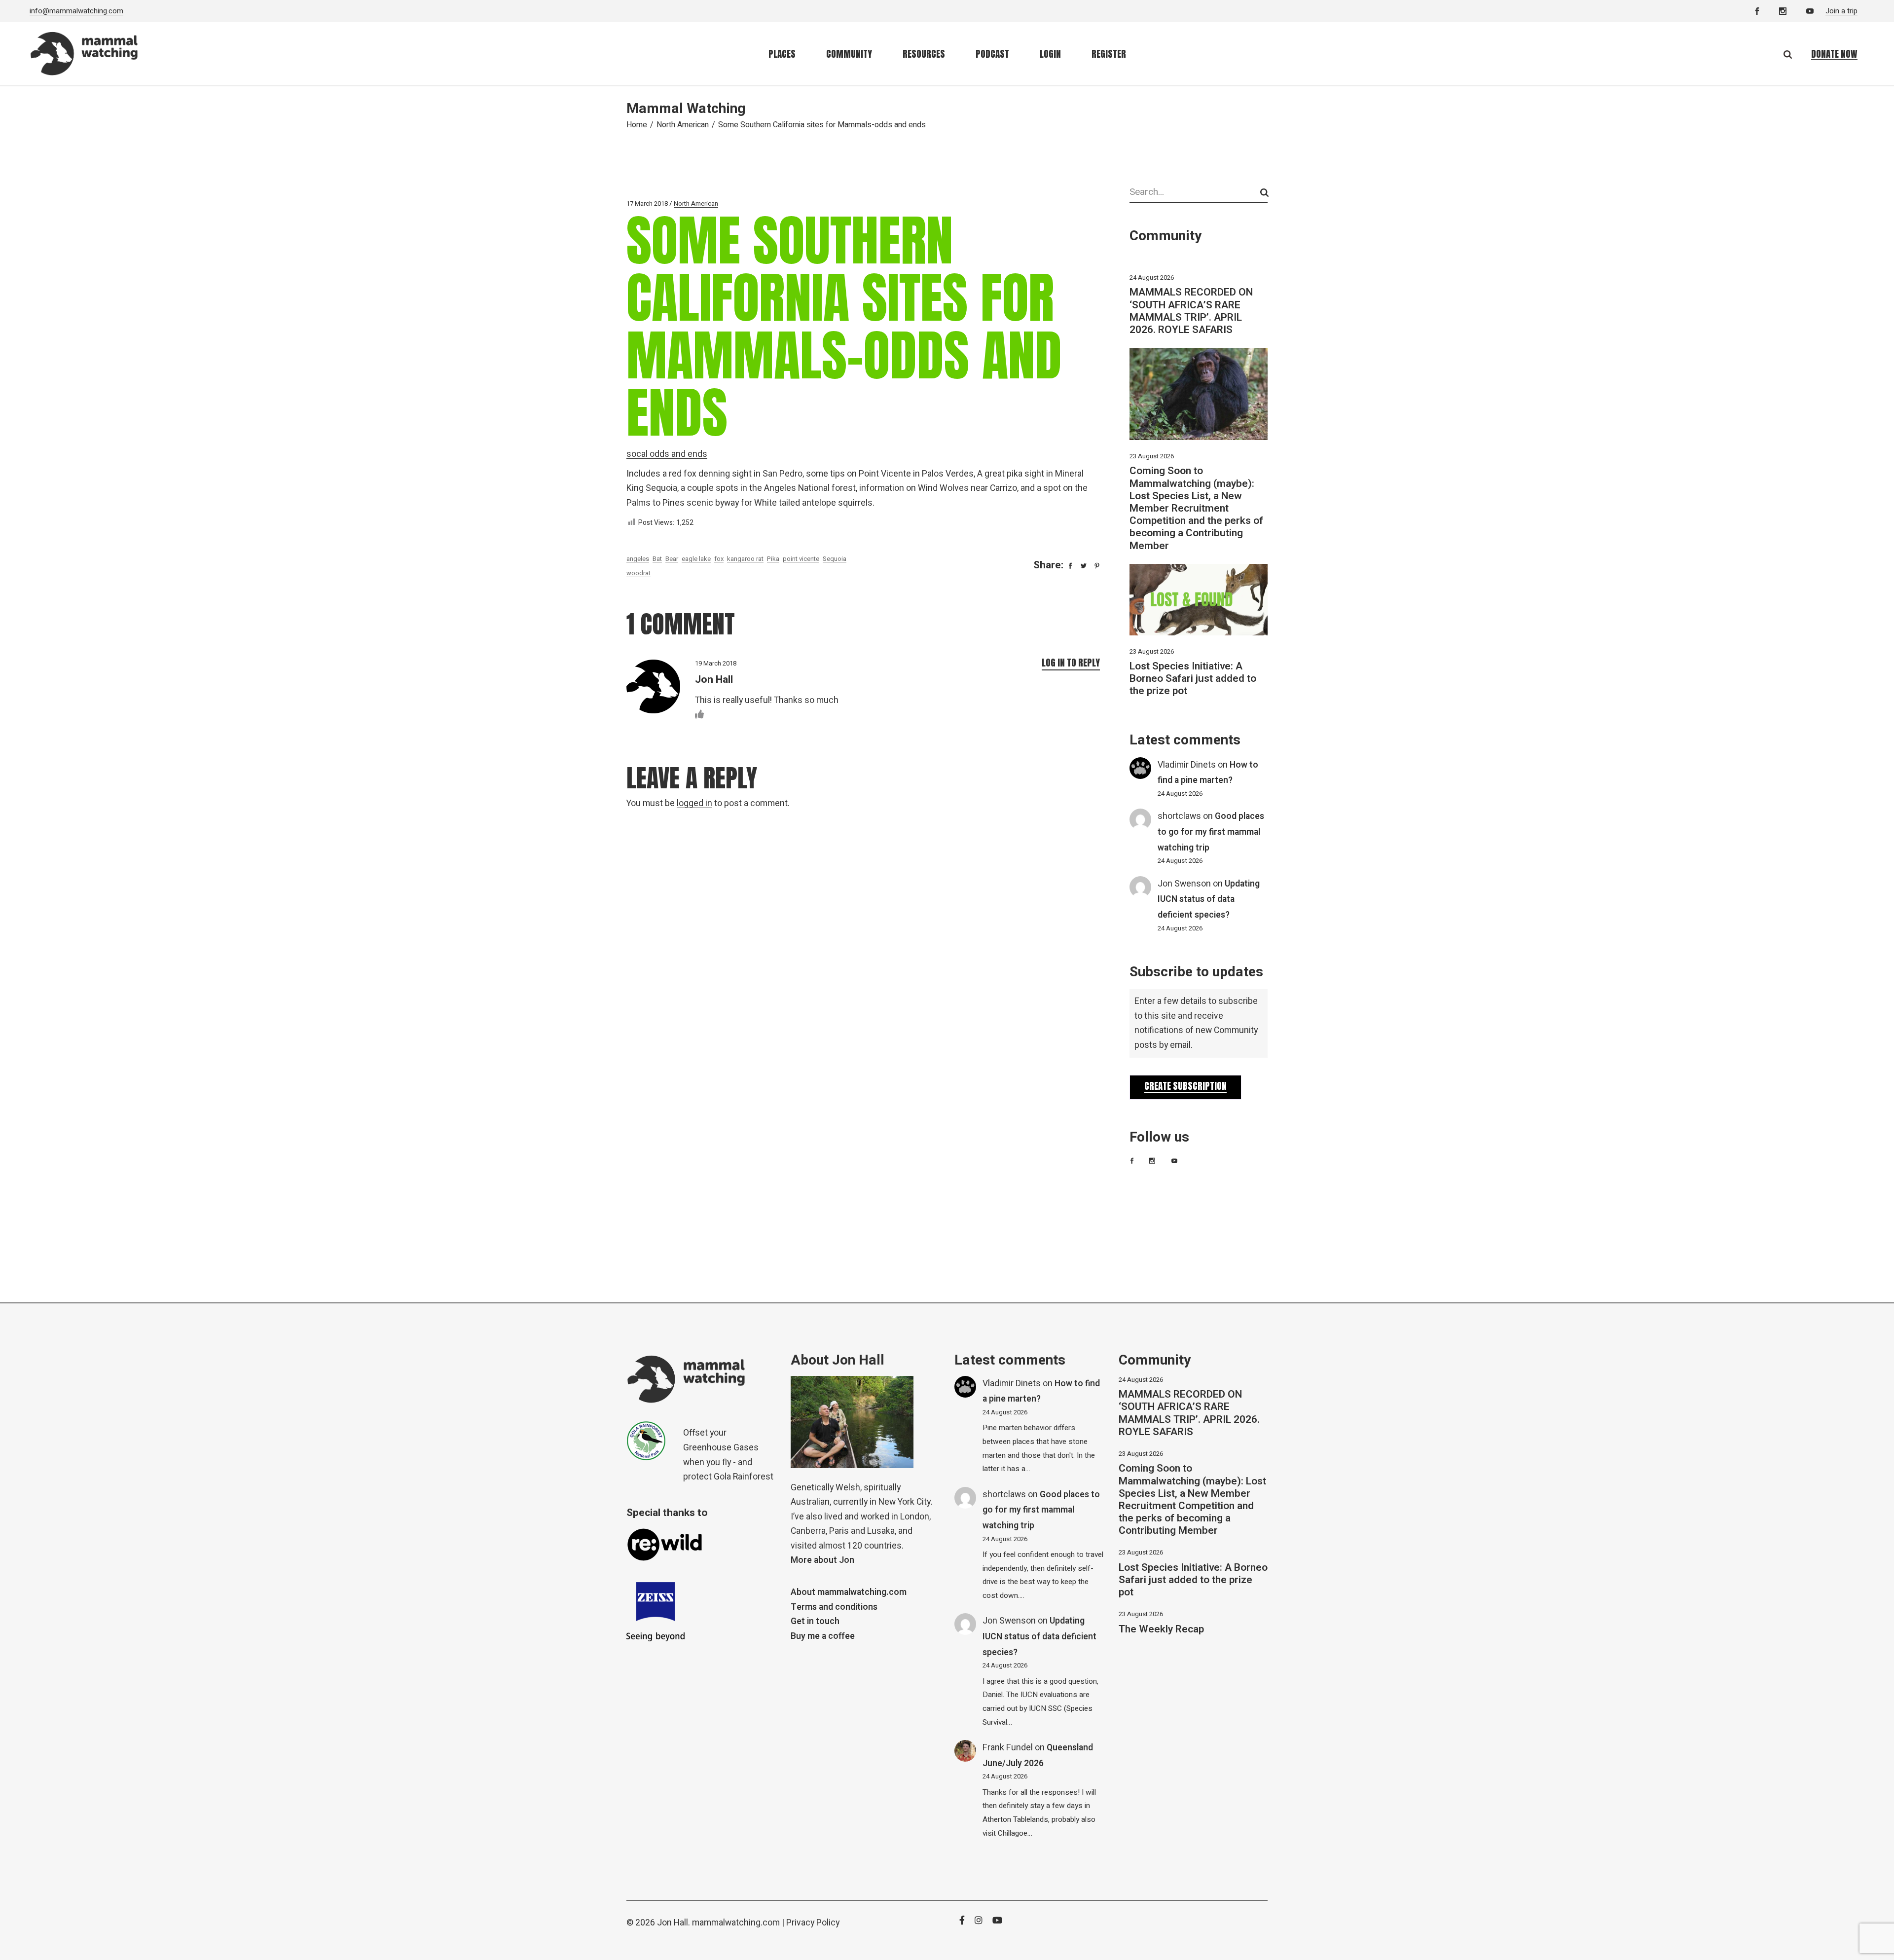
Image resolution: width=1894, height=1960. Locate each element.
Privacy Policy (813, 1923)
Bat (657, 559)
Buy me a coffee (823, 1636)
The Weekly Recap (1161, 1629)
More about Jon (822, 1560)
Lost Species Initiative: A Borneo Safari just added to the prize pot (1193, 679)
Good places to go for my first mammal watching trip (1211, 832)
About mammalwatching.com (849, 1592)
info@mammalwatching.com (76, 11)
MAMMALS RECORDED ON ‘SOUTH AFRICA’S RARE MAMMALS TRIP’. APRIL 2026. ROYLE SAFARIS (1191, 311)
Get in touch (815, 1621)
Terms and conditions (834, 1607)
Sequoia (835, 559)
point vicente (801, 559)
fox (719, 559)
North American (683, 125)
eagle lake (696, 559)
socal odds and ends (667, 454)
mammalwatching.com (736, 1923)
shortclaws (1179, 816)
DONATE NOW (1834, 54)
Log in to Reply (1071, 663)
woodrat (638, 573)
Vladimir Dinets (1187, 765)
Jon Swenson (1184, 884)
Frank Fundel (1008, 1748)
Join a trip (1841, 11)
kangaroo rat (745, 559)
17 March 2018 (647, 203)
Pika (773, 559)
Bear (672, 559)
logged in (694, 803)
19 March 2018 (716, 663)
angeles (638, 559)
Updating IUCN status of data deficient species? (1209, 899)
